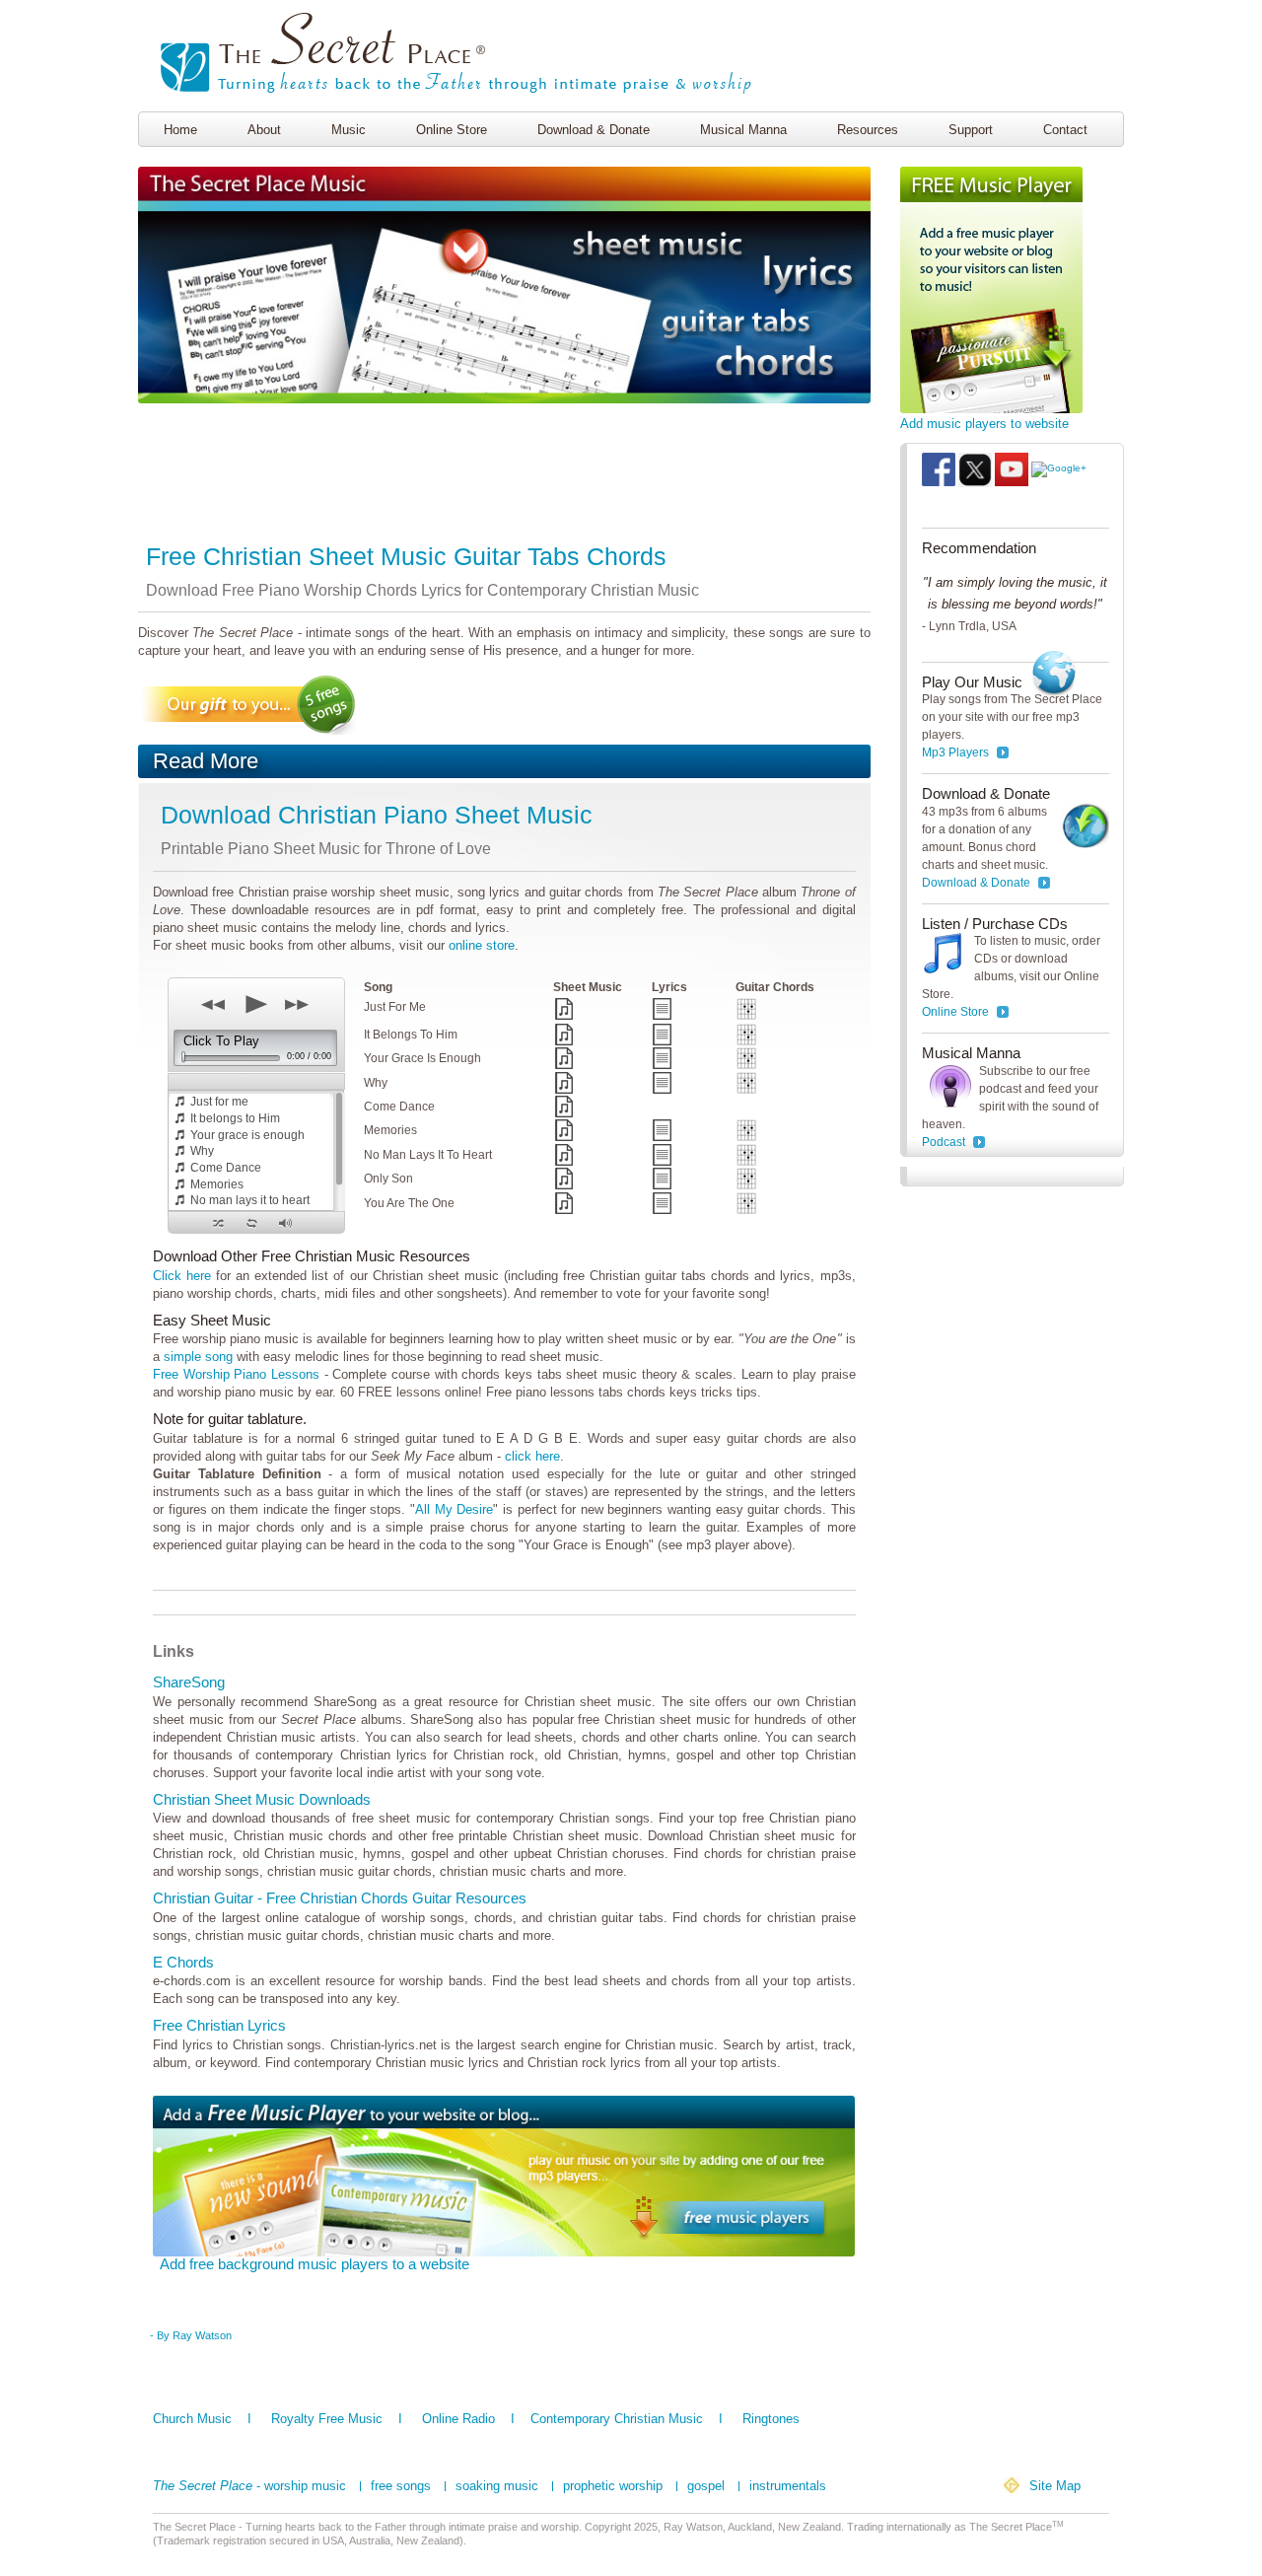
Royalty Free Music (327, 2419)
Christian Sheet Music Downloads (262, 1799)
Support (971, 130)
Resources (868, 130)
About (264, 130)
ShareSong (189, 1682)
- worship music (249, 2486)
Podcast (944, 1142)
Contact (1065, 130)
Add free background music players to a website (315, 2264)
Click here (182, 1276)
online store (482, 945)
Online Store (452, 130)
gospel (706, 2486)
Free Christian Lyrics (219, 2025)
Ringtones (771, 2419)
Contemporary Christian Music (617, 2419)
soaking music (497, 2486)
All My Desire (454, 1509)
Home (180, 130)
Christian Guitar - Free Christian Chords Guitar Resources (340, 1898)
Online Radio (458, 2419)
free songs (401, 2486)
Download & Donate (594, 130)
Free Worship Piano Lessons (236, 1374)
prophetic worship (613, 2486)
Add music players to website (984, 424)
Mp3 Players (955, 752)
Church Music (192, 2419)
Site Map (1055, 2486)
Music (349, 130)
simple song (198, 1357)
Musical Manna (743, 130)
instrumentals (788, 2486)
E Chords (183, 1962)
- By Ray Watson (191, 2335)
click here (532, 1456)
